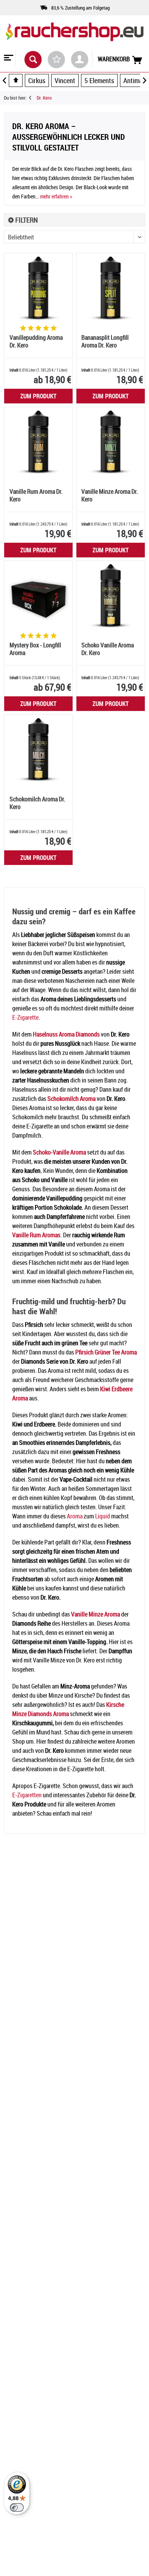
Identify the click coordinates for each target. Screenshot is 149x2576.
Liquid (103, 1516)
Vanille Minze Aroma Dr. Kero (110, 495)
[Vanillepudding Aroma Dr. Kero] (38, 288)
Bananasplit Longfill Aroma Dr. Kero (105, 341)
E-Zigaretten (27, 1795)
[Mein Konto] (80, 60)
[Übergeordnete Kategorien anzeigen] (16, 80)
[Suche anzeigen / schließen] (33, 60)
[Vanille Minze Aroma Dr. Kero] (111, 442)
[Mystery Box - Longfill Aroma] (38, 595)
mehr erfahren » (56, 196)
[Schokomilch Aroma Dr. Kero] (38, 749)
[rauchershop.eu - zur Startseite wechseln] (74, 38)
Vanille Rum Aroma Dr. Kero (36, 495)
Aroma (75, 1516)
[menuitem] (8, 59)
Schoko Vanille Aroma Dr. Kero (108, 649)
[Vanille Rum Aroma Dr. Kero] (38, 442)
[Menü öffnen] (8, 59)
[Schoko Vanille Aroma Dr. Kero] (111, 595)
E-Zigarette (25, 1017)
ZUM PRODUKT (38, 396)
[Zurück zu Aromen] (33, 98)
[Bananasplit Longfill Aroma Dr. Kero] (111, 288)
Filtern (26, 220)
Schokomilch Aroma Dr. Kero (37, 803)
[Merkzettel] (56, 60)
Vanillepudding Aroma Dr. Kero (36, 341)
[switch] (17, 2507)
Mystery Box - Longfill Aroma (35, 649)
